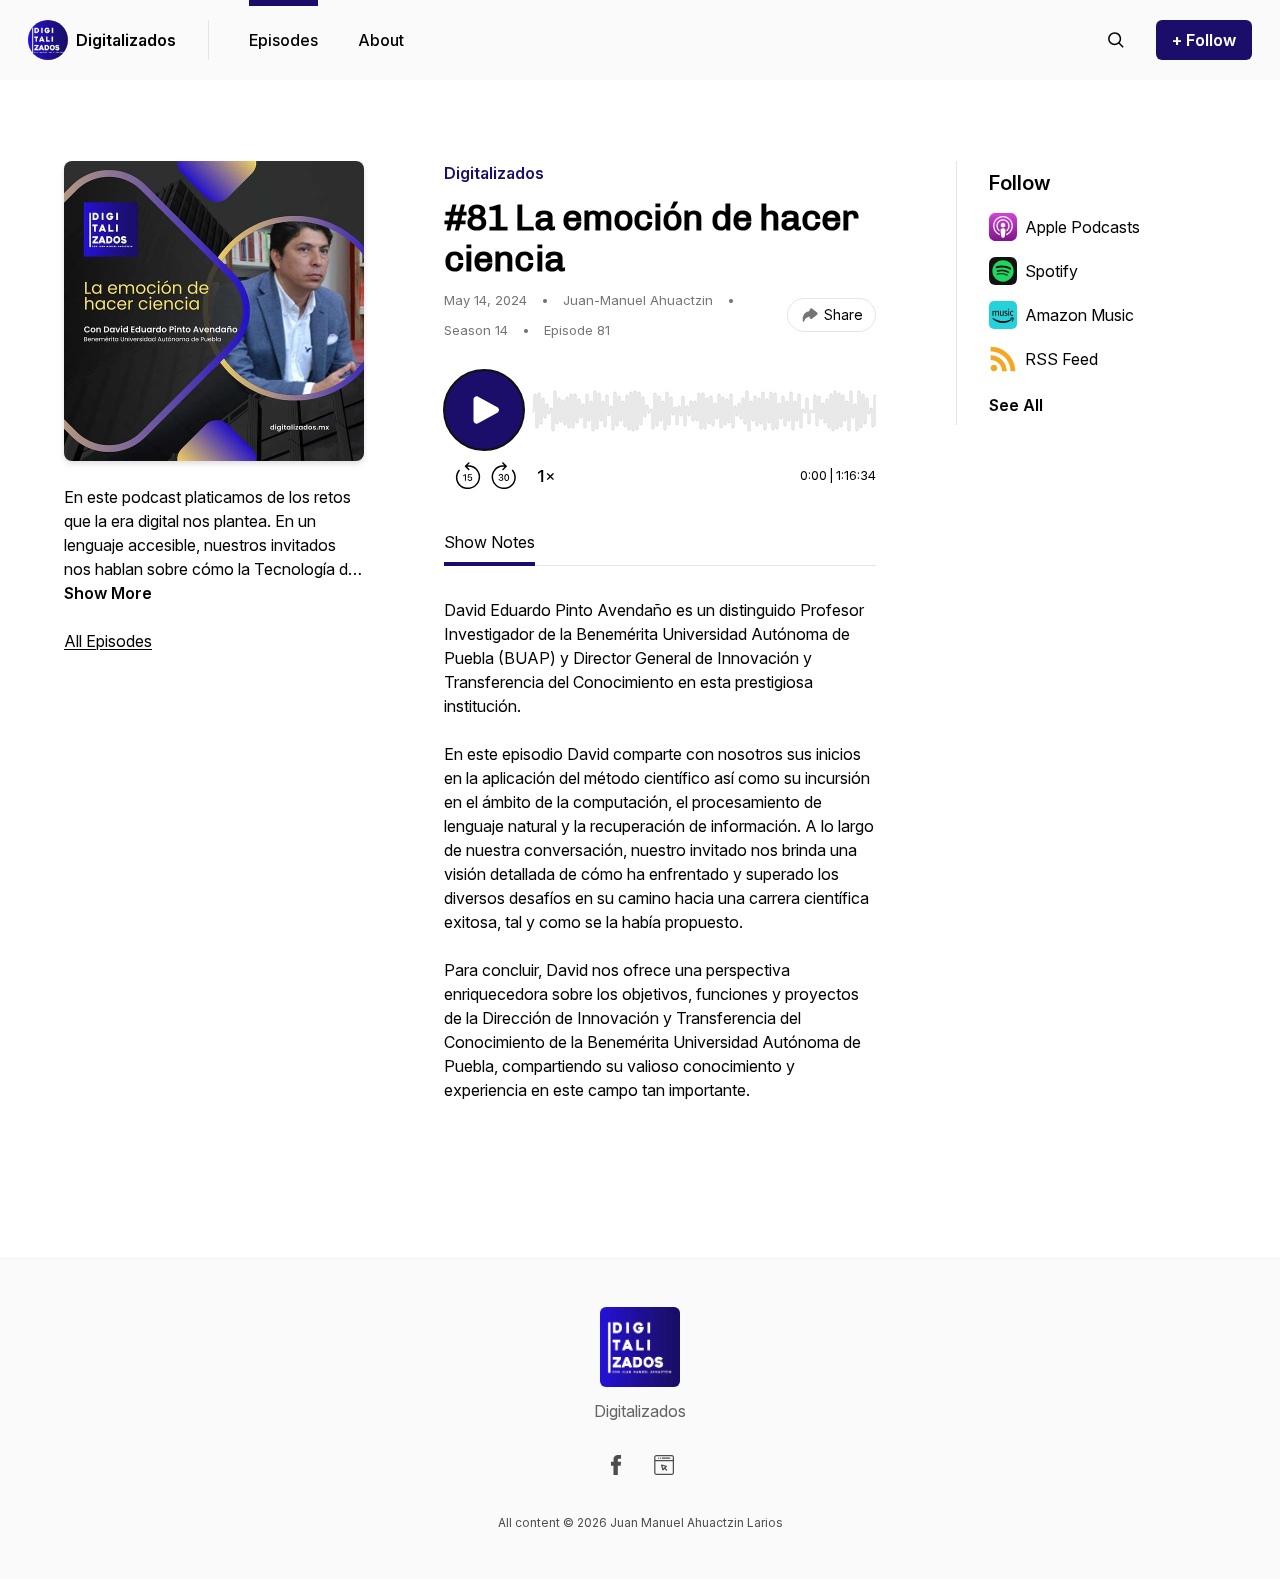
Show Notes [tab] (489, 542)
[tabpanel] (660, 872)
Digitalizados (126, 40)
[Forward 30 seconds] (504, 476)
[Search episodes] (1116, 40)
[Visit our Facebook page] (616, 1465)
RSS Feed (1061, 359)
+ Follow (1204, 40)
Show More (108, 593)
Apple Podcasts (1082, 227)
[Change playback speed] (546, 476)
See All (1016, 405)
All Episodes (108, 641)
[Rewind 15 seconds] (468, 476)
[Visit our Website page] (664, 1465)
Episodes (283, 40)
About (381, 40)
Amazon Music (1079, 315)
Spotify (1051, 271)
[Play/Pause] (484, 410)
